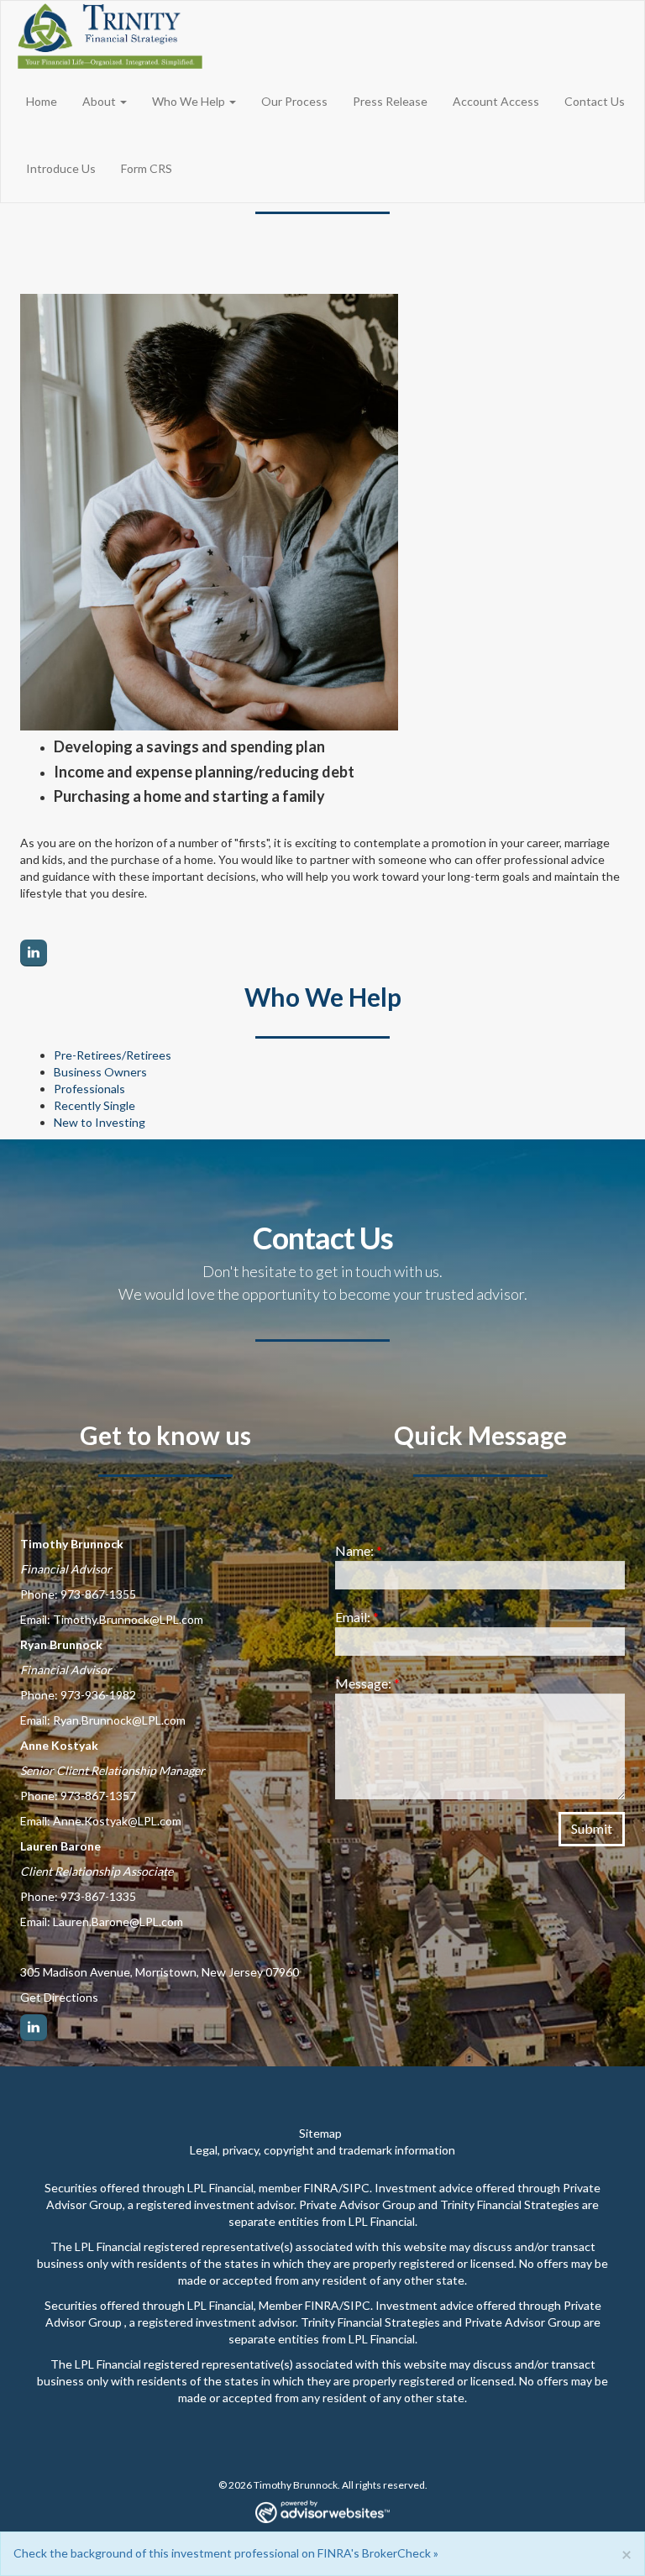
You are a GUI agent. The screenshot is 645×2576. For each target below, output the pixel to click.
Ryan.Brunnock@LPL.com (119, 1720)
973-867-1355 (98, 1594)
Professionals (89, 1089)
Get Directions (59, 1997)
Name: (359, 1550)
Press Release (390, 101)
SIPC (356, 2188)
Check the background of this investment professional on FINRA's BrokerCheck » (226, 2553)
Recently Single (94, 1105)
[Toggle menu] (128, 102)
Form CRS (147, 168)
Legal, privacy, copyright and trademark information (322, 2150)
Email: (357, 1617)
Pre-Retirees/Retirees (113, 1055)
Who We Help (189, 101)
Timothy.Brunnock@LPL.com (128, 1619)
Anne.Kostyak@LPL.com (117, 1821)
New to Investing (100, 1122)
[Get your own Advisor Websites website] (322, 2512)
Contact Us (595, 101)
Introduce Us (61, 168)
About (99, 101)
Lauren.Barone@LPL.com (118, 1922)
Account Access (496, 101)
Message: (367, 1683)
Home (42, 101)
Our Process (294, 101)
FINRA (321, 2188)
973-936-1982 (98, 1695)
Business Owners (100, 1072)
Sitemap (320, 2133)
